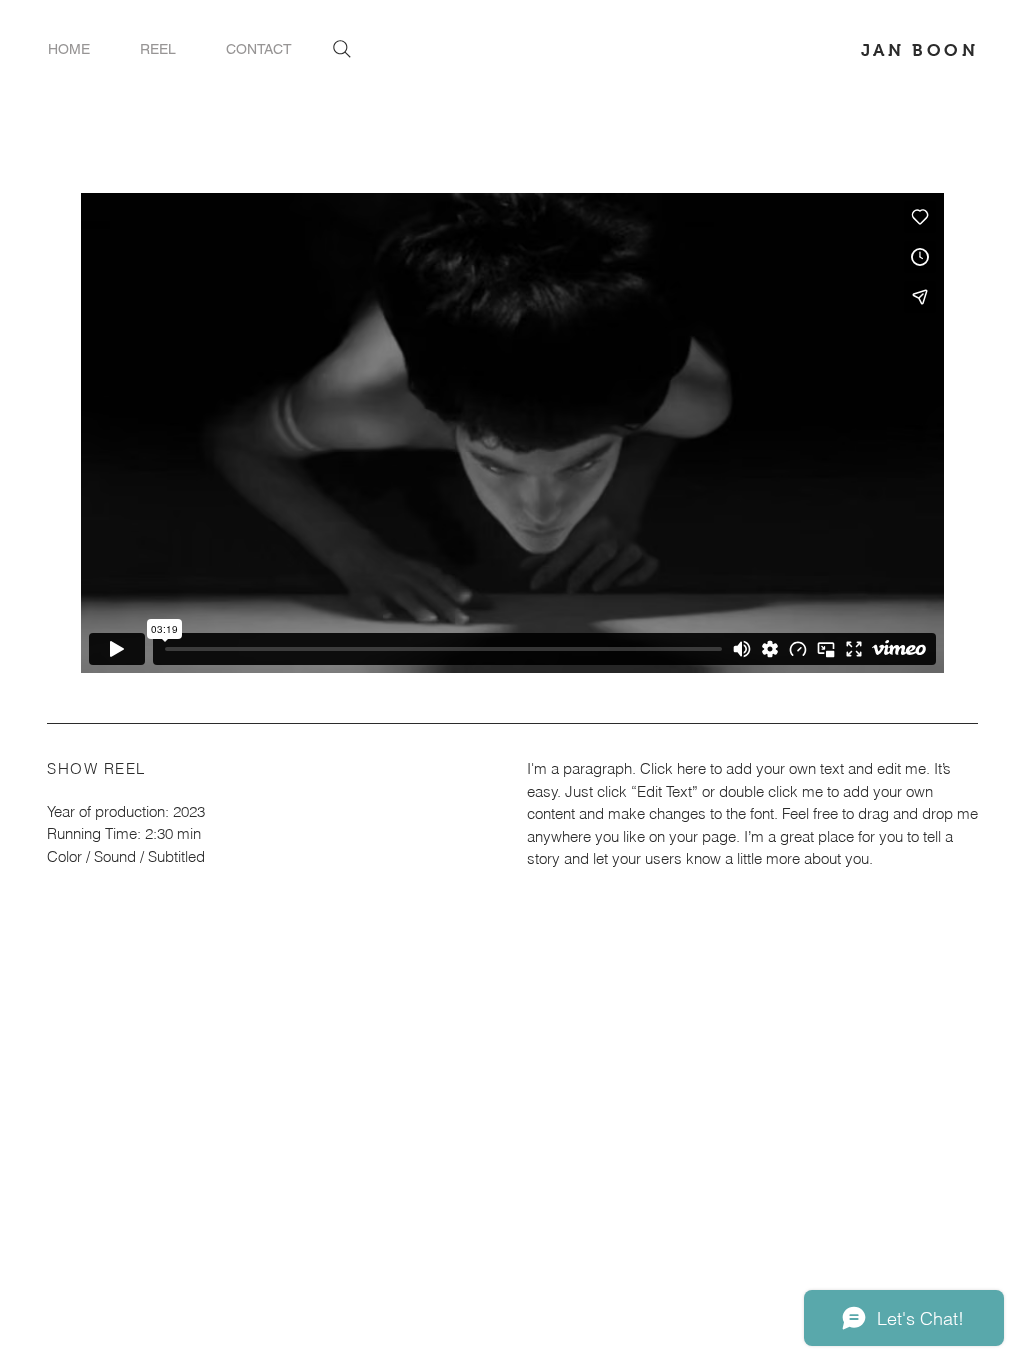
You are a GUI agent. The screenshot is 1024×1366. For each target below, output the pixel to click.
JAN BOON (919, 50)
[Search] (342, 49)
